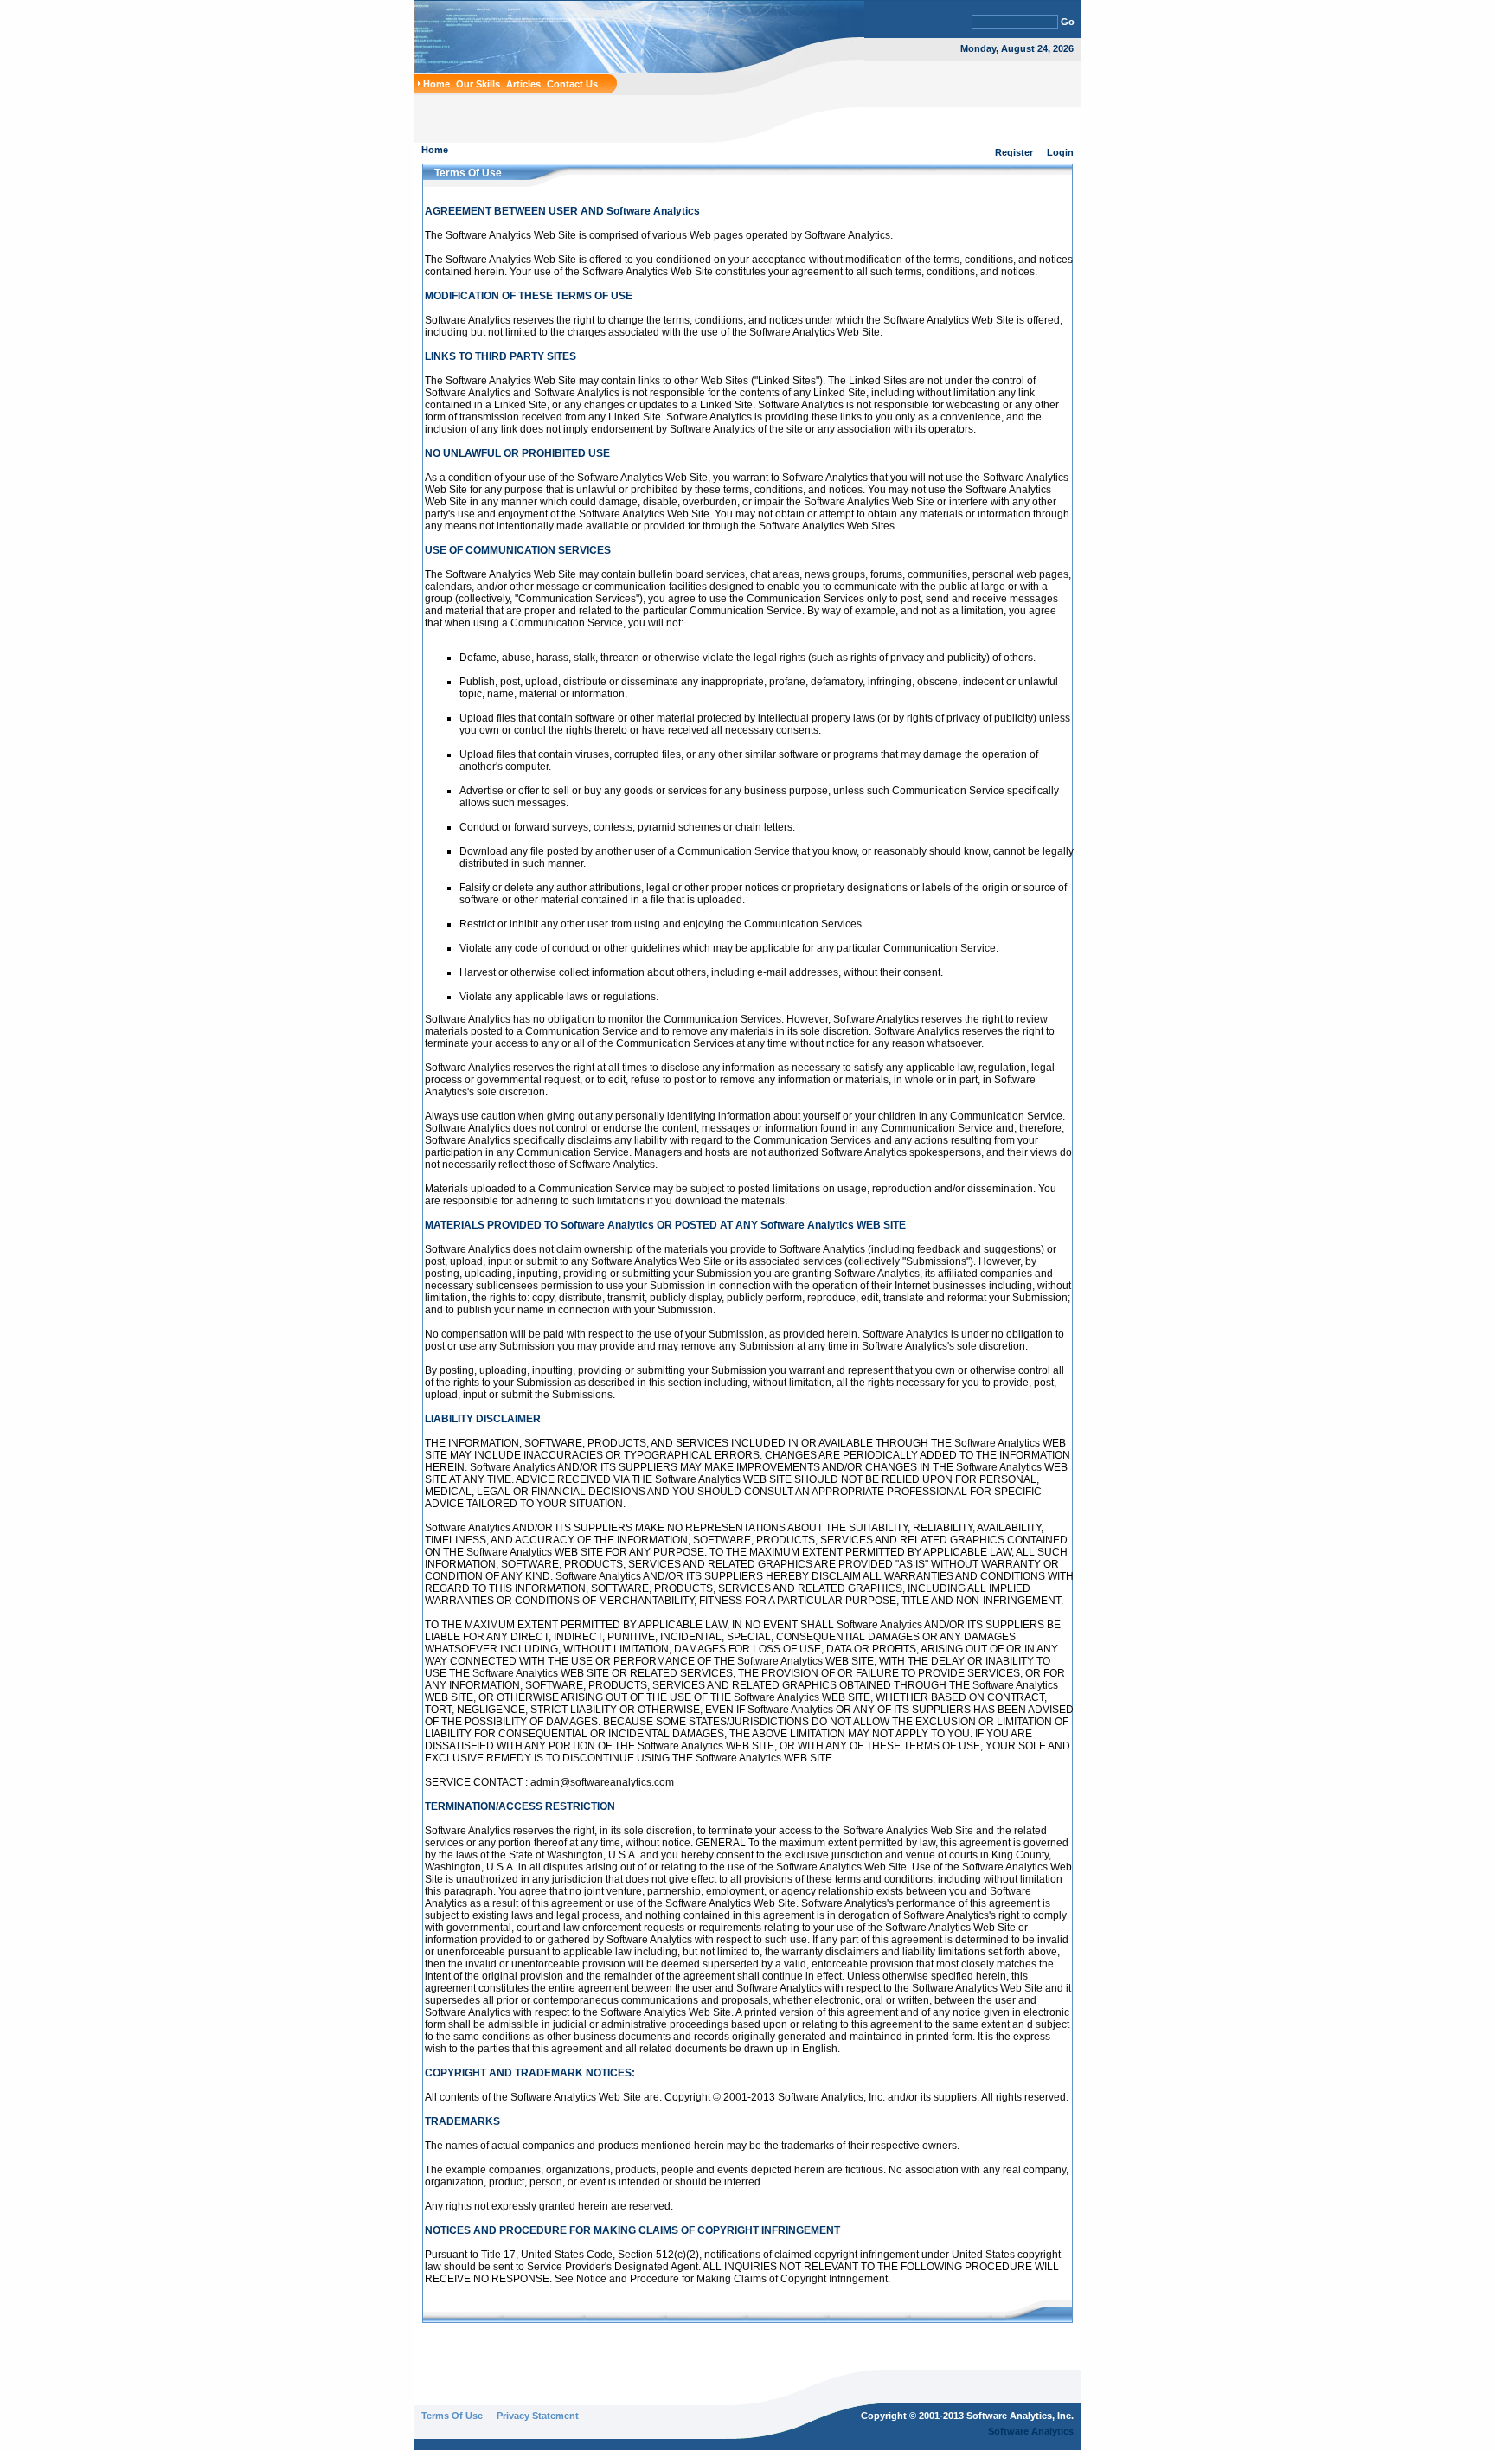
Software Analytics (1031, 2431)
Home (435, 150)
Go (1068, 22)
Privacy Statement (538, 2416)
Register (1014, 152)
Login (1060, 152)
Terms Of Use (452, 2416)
